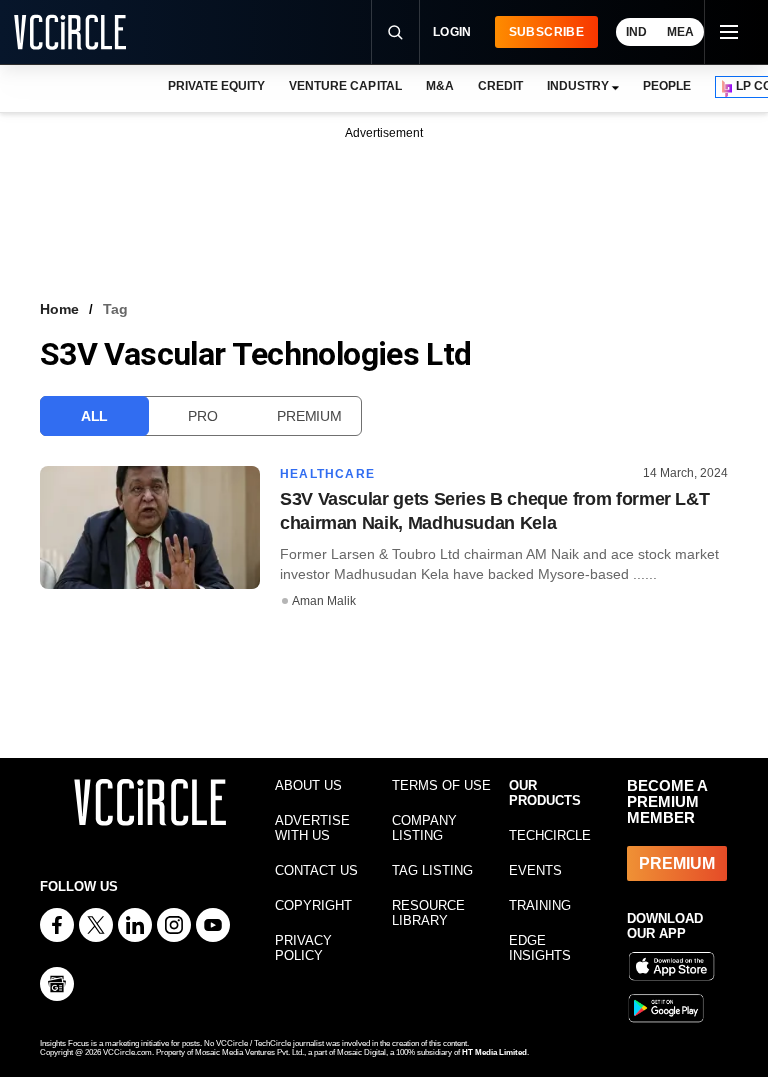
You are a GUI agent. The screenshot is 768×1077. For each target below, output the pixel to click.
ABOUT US (308, 785)
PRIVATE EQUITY (216, 86)
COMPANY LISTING (424, 828)
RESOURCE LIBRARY (428, 913)
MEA (680, 32)
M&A (440, 86)
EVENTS (535, 870)
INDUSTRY (578, 86)
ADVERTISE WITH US (312, 828)
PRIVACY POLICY (303, 948)
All (94, 416)
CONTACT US (316, 870)
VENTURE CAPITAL (345, 86)
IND (636, 32)
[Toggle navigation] (728, 32)
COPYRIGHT (313, 905)
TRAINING (540, 905)
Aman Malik (324, 601)
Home (59, 309)
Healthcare (327, 474)
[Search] (395, 32)
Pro (202, 416)
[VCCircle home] (70, 32)
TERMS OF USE (441, 785)
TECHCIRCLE (550, 835)
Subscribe (546, 32)
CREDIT (500, 86)
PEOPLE (667, 86)
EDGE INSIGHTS (540, 948)
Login (452, 32)
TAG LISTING (432, 870)
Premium (309, 416)
